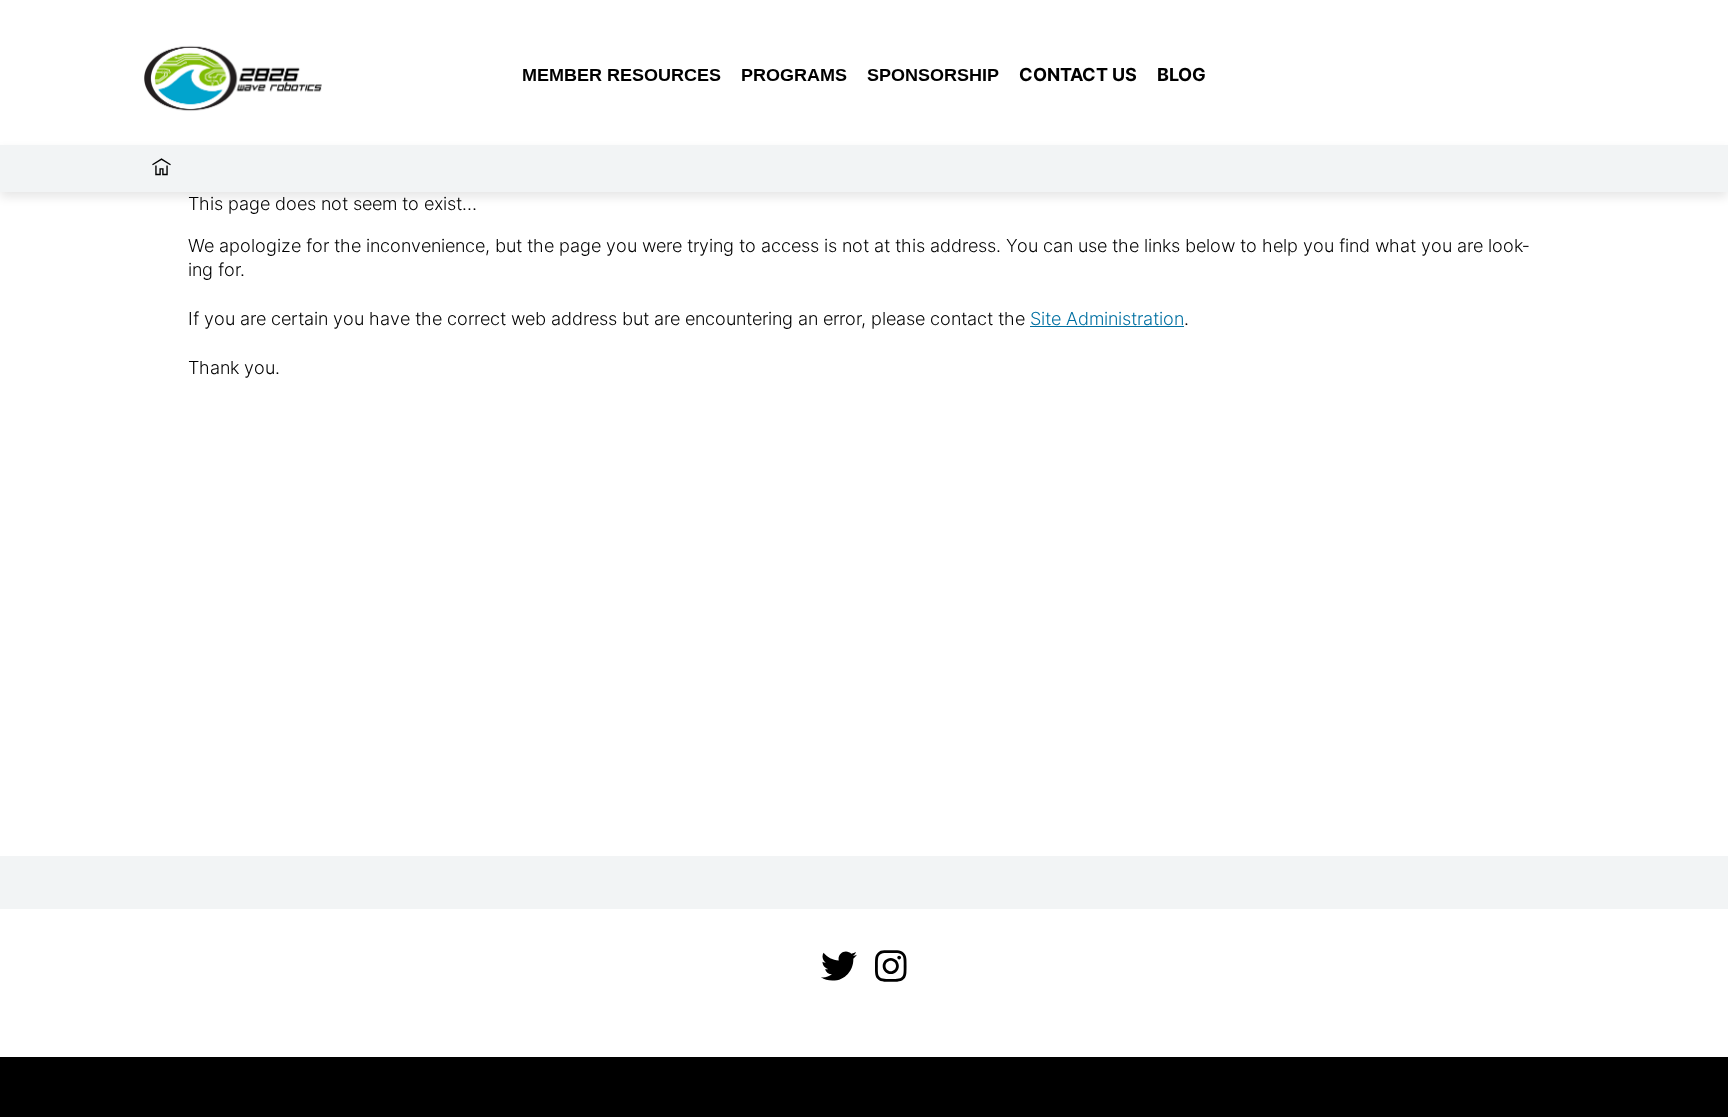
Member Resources (621, 75)
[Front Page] (275, 75)
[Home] (161, 168)
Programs (794, 75)
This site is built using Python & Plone (864, 1086)
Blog (1181, 74)
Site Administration (1107, 318)
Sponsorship (933, 75)
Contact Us (1078, 74)
